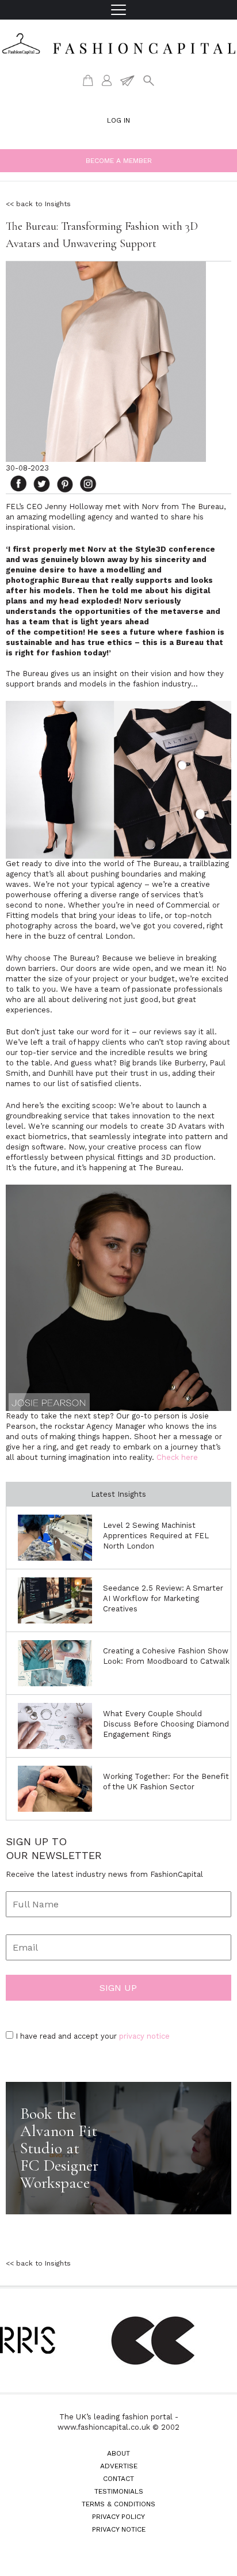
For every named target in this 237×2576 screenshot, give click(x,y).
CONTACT (118, 2479)
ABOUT (118, 2453)
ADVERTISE (119, 2466)
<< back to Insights (38, 204)
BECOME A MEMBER (119, 161)
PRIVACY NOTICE (119, 2529)
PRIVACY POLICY (118, 2517)
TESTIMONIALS (119, 2491)
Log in (118, 120)
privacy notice (144, 2036)
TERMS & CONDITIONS (118, 2504)
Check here (177, 1457)
